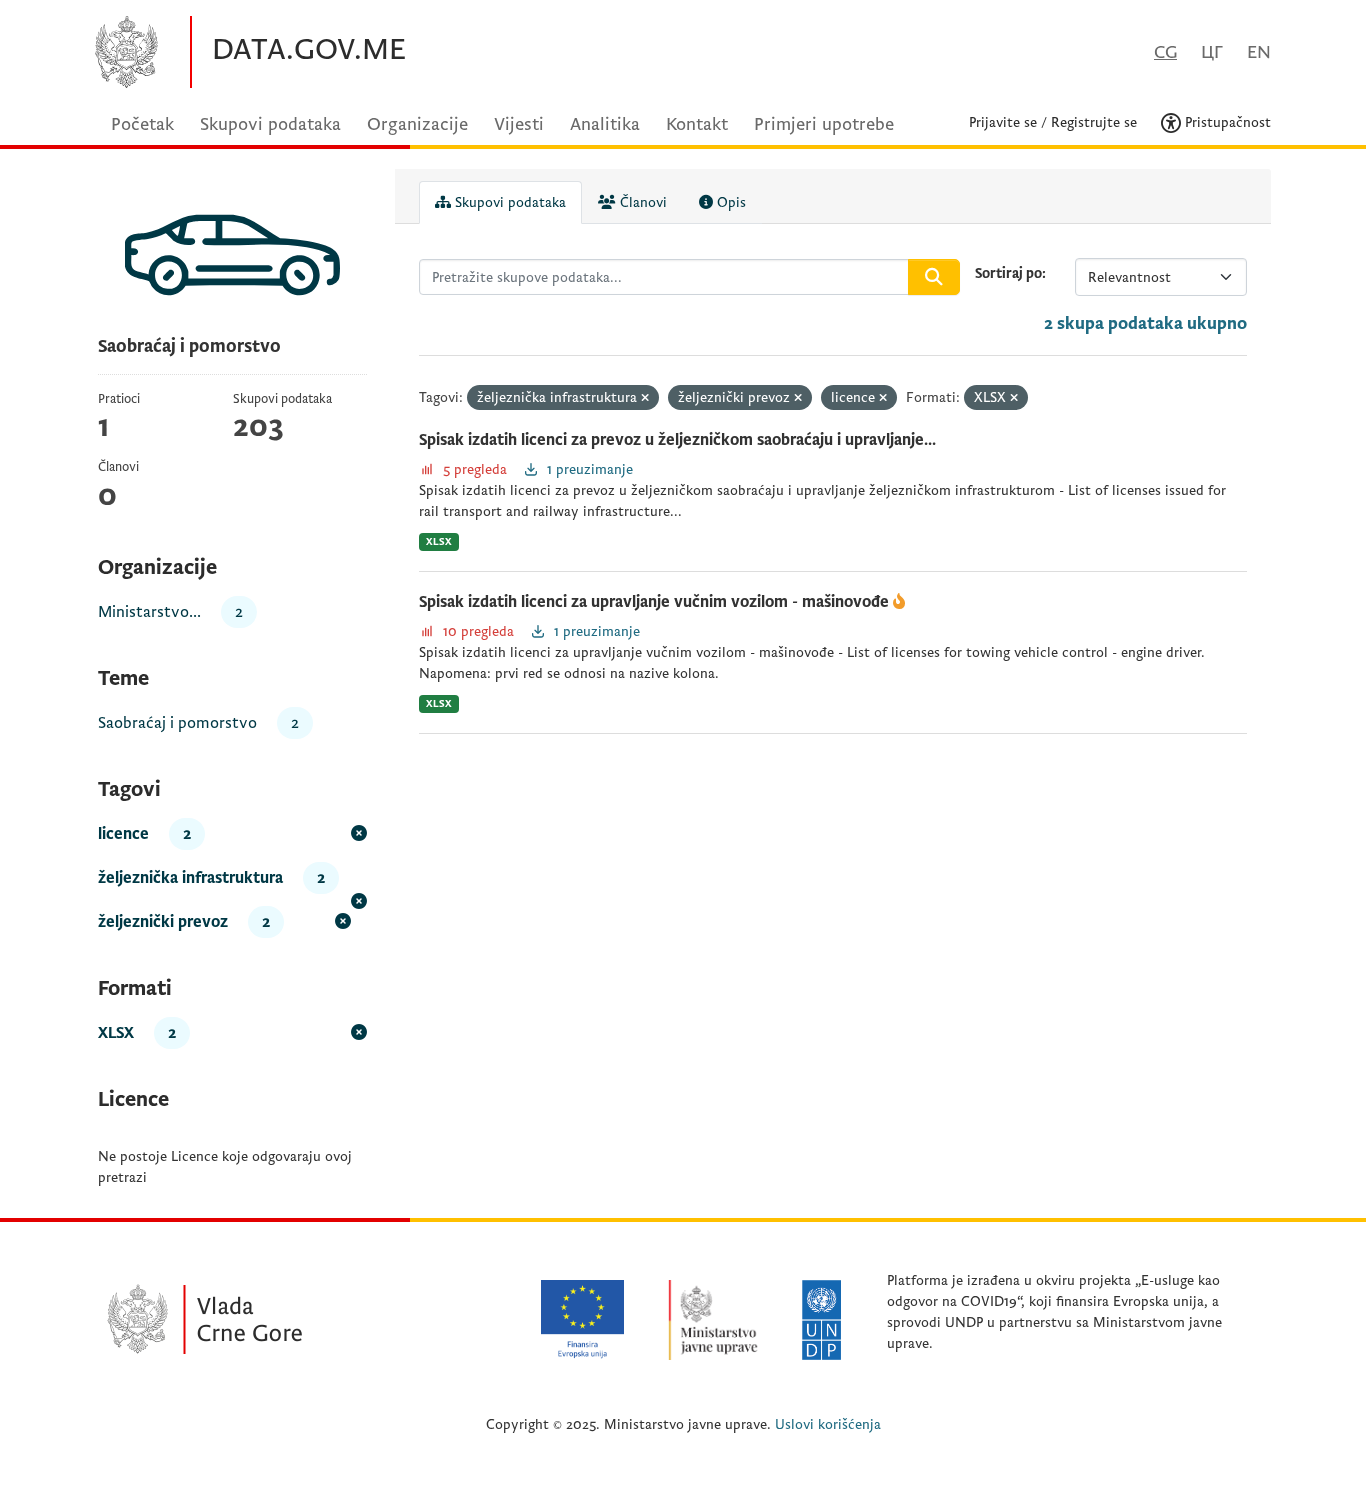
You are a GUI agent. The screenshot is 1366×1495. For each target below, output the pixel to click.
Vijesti (519, 124)
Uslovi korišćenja (828, 1424)
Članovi (641, 202)
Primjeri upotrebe (824, 124)
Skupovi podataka (270, 124)
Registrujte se (1094, 122)
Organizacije (417, 124)
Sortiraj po (1008, 273)
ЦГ (1212, 52)
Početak (142, 124)
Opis (729, 202)
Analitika (605, 124)
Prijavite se (1003, 122)
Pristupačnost (1226, 122)
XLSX (439, 541)
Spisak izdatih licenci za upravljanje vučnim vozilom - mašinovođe (656, 602)
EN (1259, 52)
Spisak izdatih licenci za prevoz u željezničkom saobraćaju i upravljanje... (677, 440)
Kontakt (697, 124)
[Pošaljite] (934, 277)
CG (1165, 52)
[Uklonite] (645, 398)
